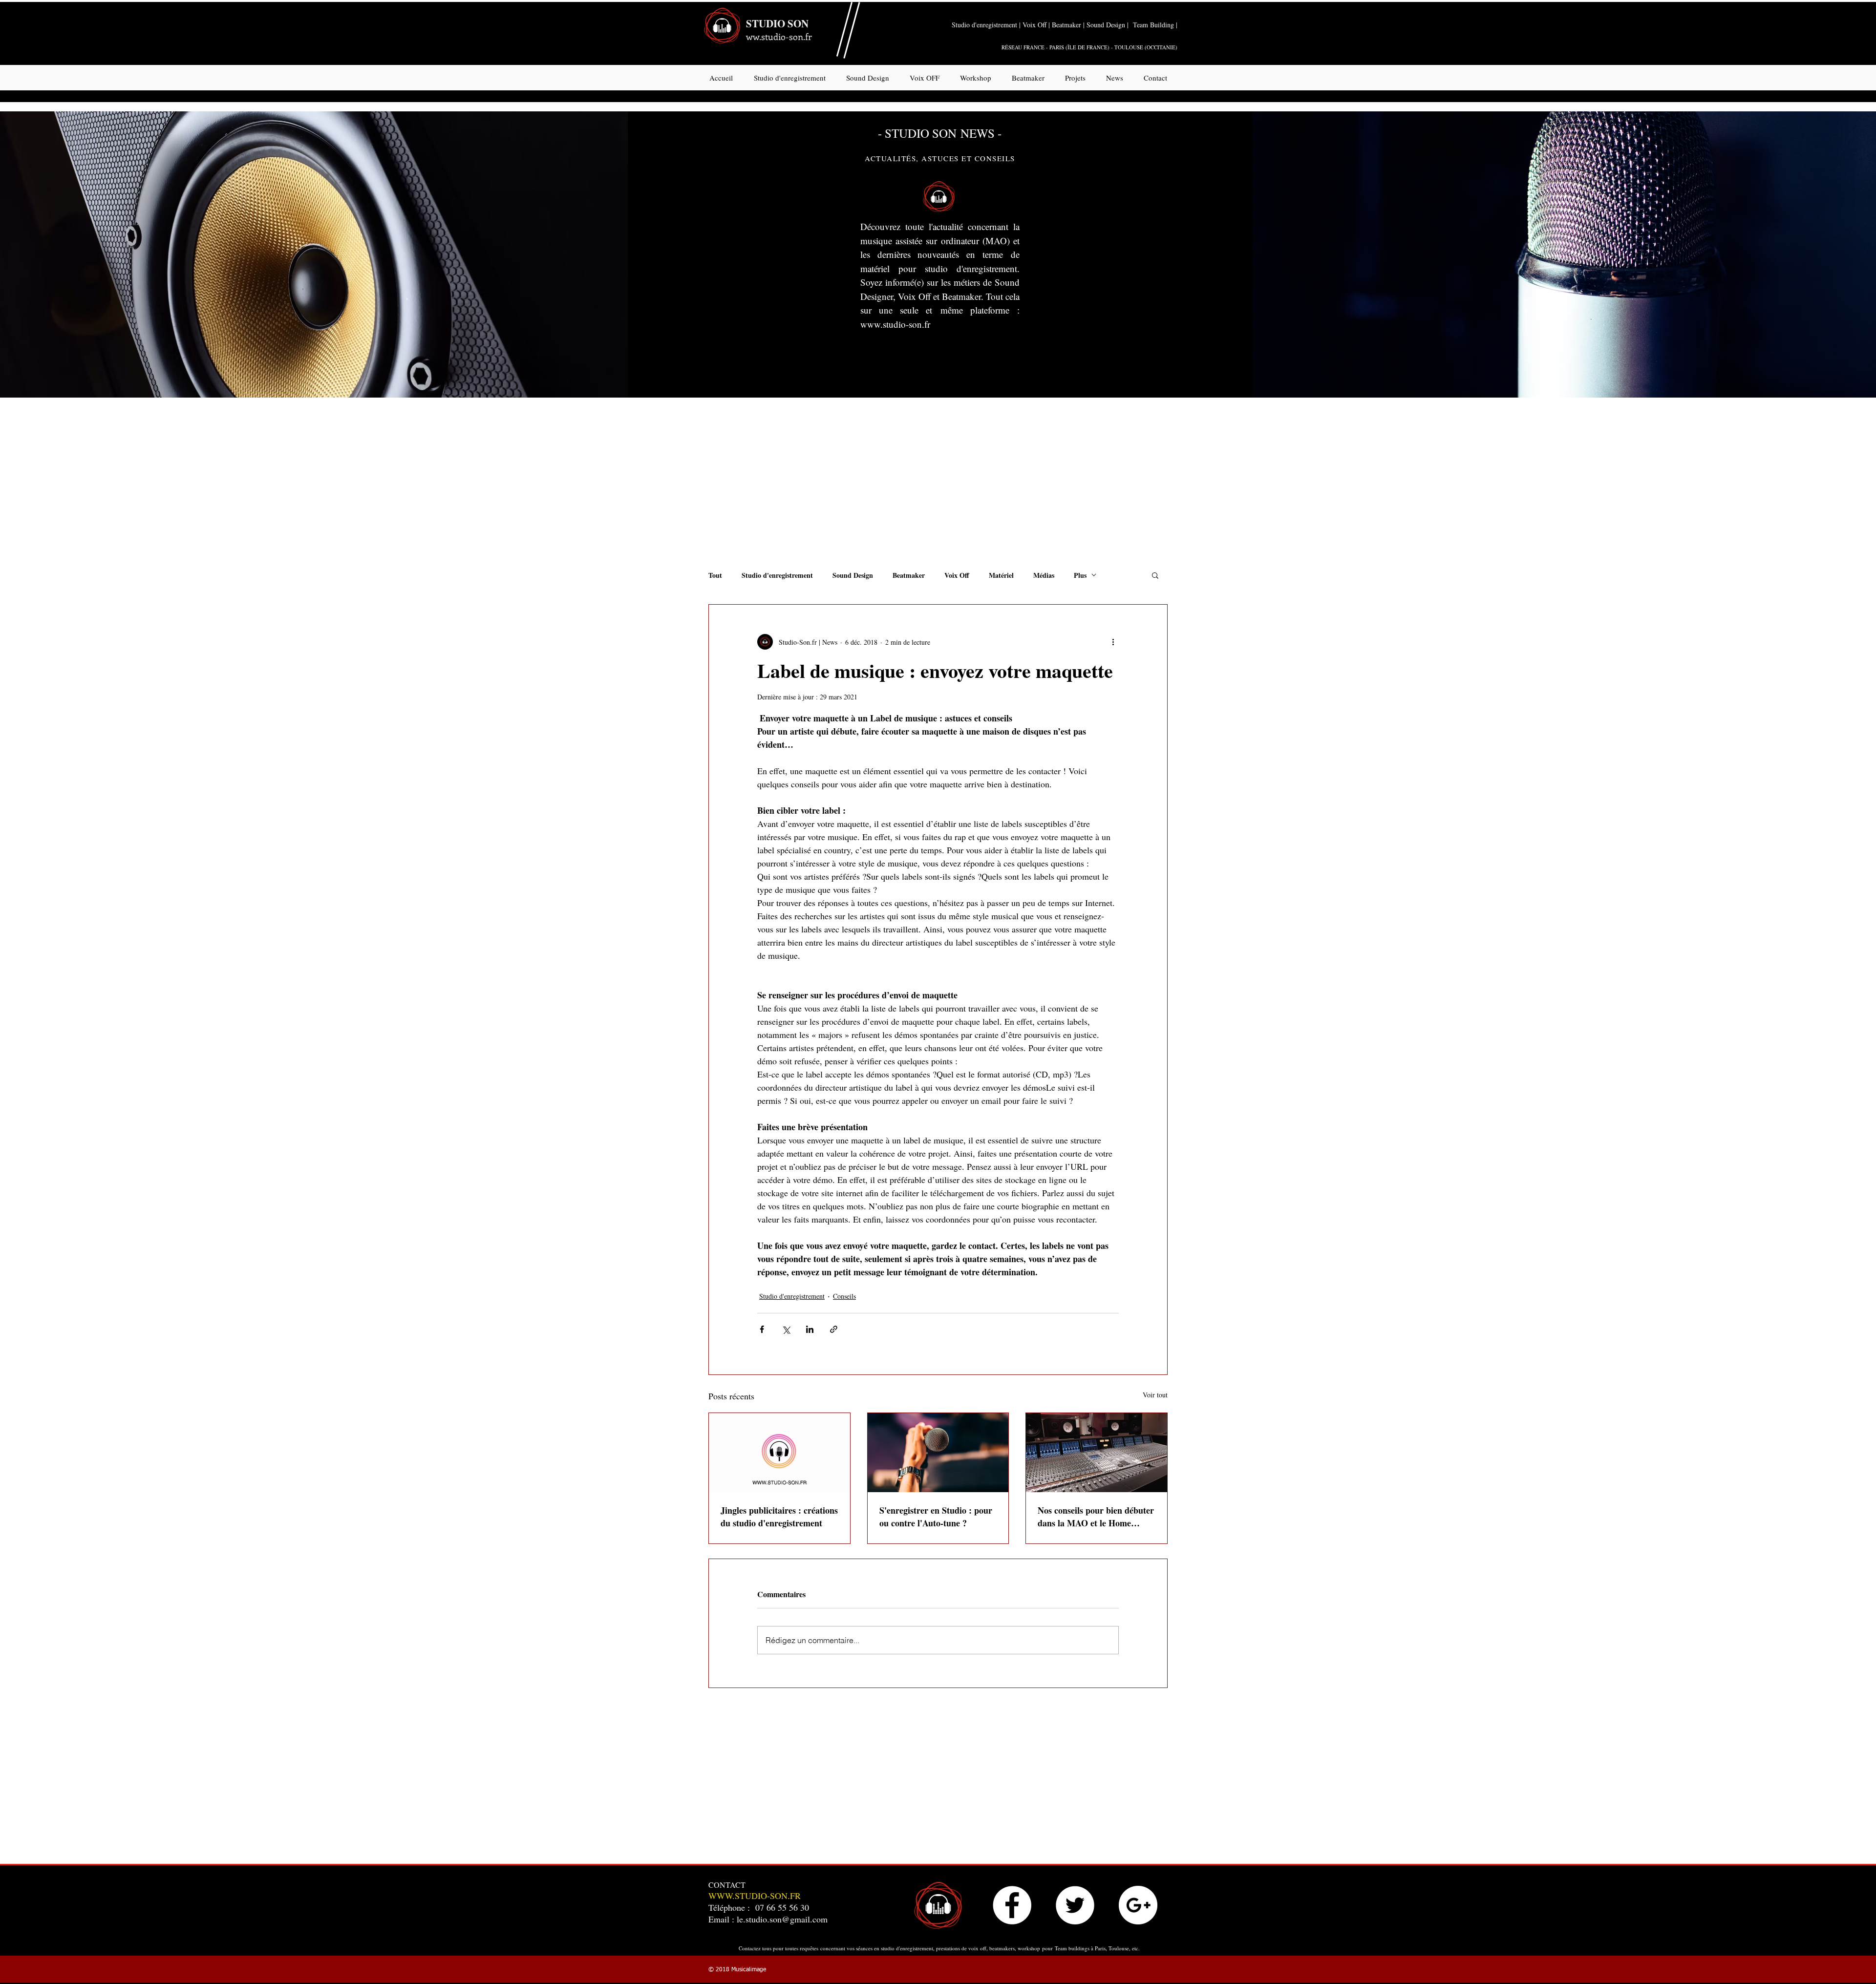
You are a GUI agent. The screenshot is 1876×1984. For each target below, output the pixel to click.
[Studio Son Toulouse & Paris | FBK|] (1012, 1905)
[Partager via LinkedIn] (810, 1329)
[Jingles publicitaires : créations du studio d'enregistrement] (779, 1453)
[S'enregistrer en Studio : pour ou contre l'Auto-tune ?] (938, 1453)
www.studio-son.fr (895, 324)
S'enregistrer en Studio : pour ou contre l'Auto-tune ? (936, 1517)
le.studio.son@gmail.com (782, 1919)
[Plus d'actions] (1113, 642)
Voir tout (1155, 1395)
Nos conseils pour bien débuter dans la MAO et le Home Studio (1096, 1517)
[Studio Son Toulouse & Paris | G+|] (1138, 1905)
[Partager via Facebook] (762, 1329)
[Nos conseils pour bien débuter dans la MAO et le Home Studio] (1097, 1453)
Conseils (844, 1296)
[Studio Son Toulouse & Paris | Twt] (1075, 1905)
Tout (715, 575)
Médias (1044, 575)
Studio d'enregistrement (777, 575)
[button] (1155, 575)
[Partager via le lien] (834, 1329)
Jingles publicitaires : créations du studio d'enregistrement (779, 1517)
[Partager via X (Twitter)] (786, 1329)
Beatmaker (909, 575)
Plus (1080, 575)
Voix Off (957, 575)
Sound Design (853, 575)
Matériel (1001, 575)
